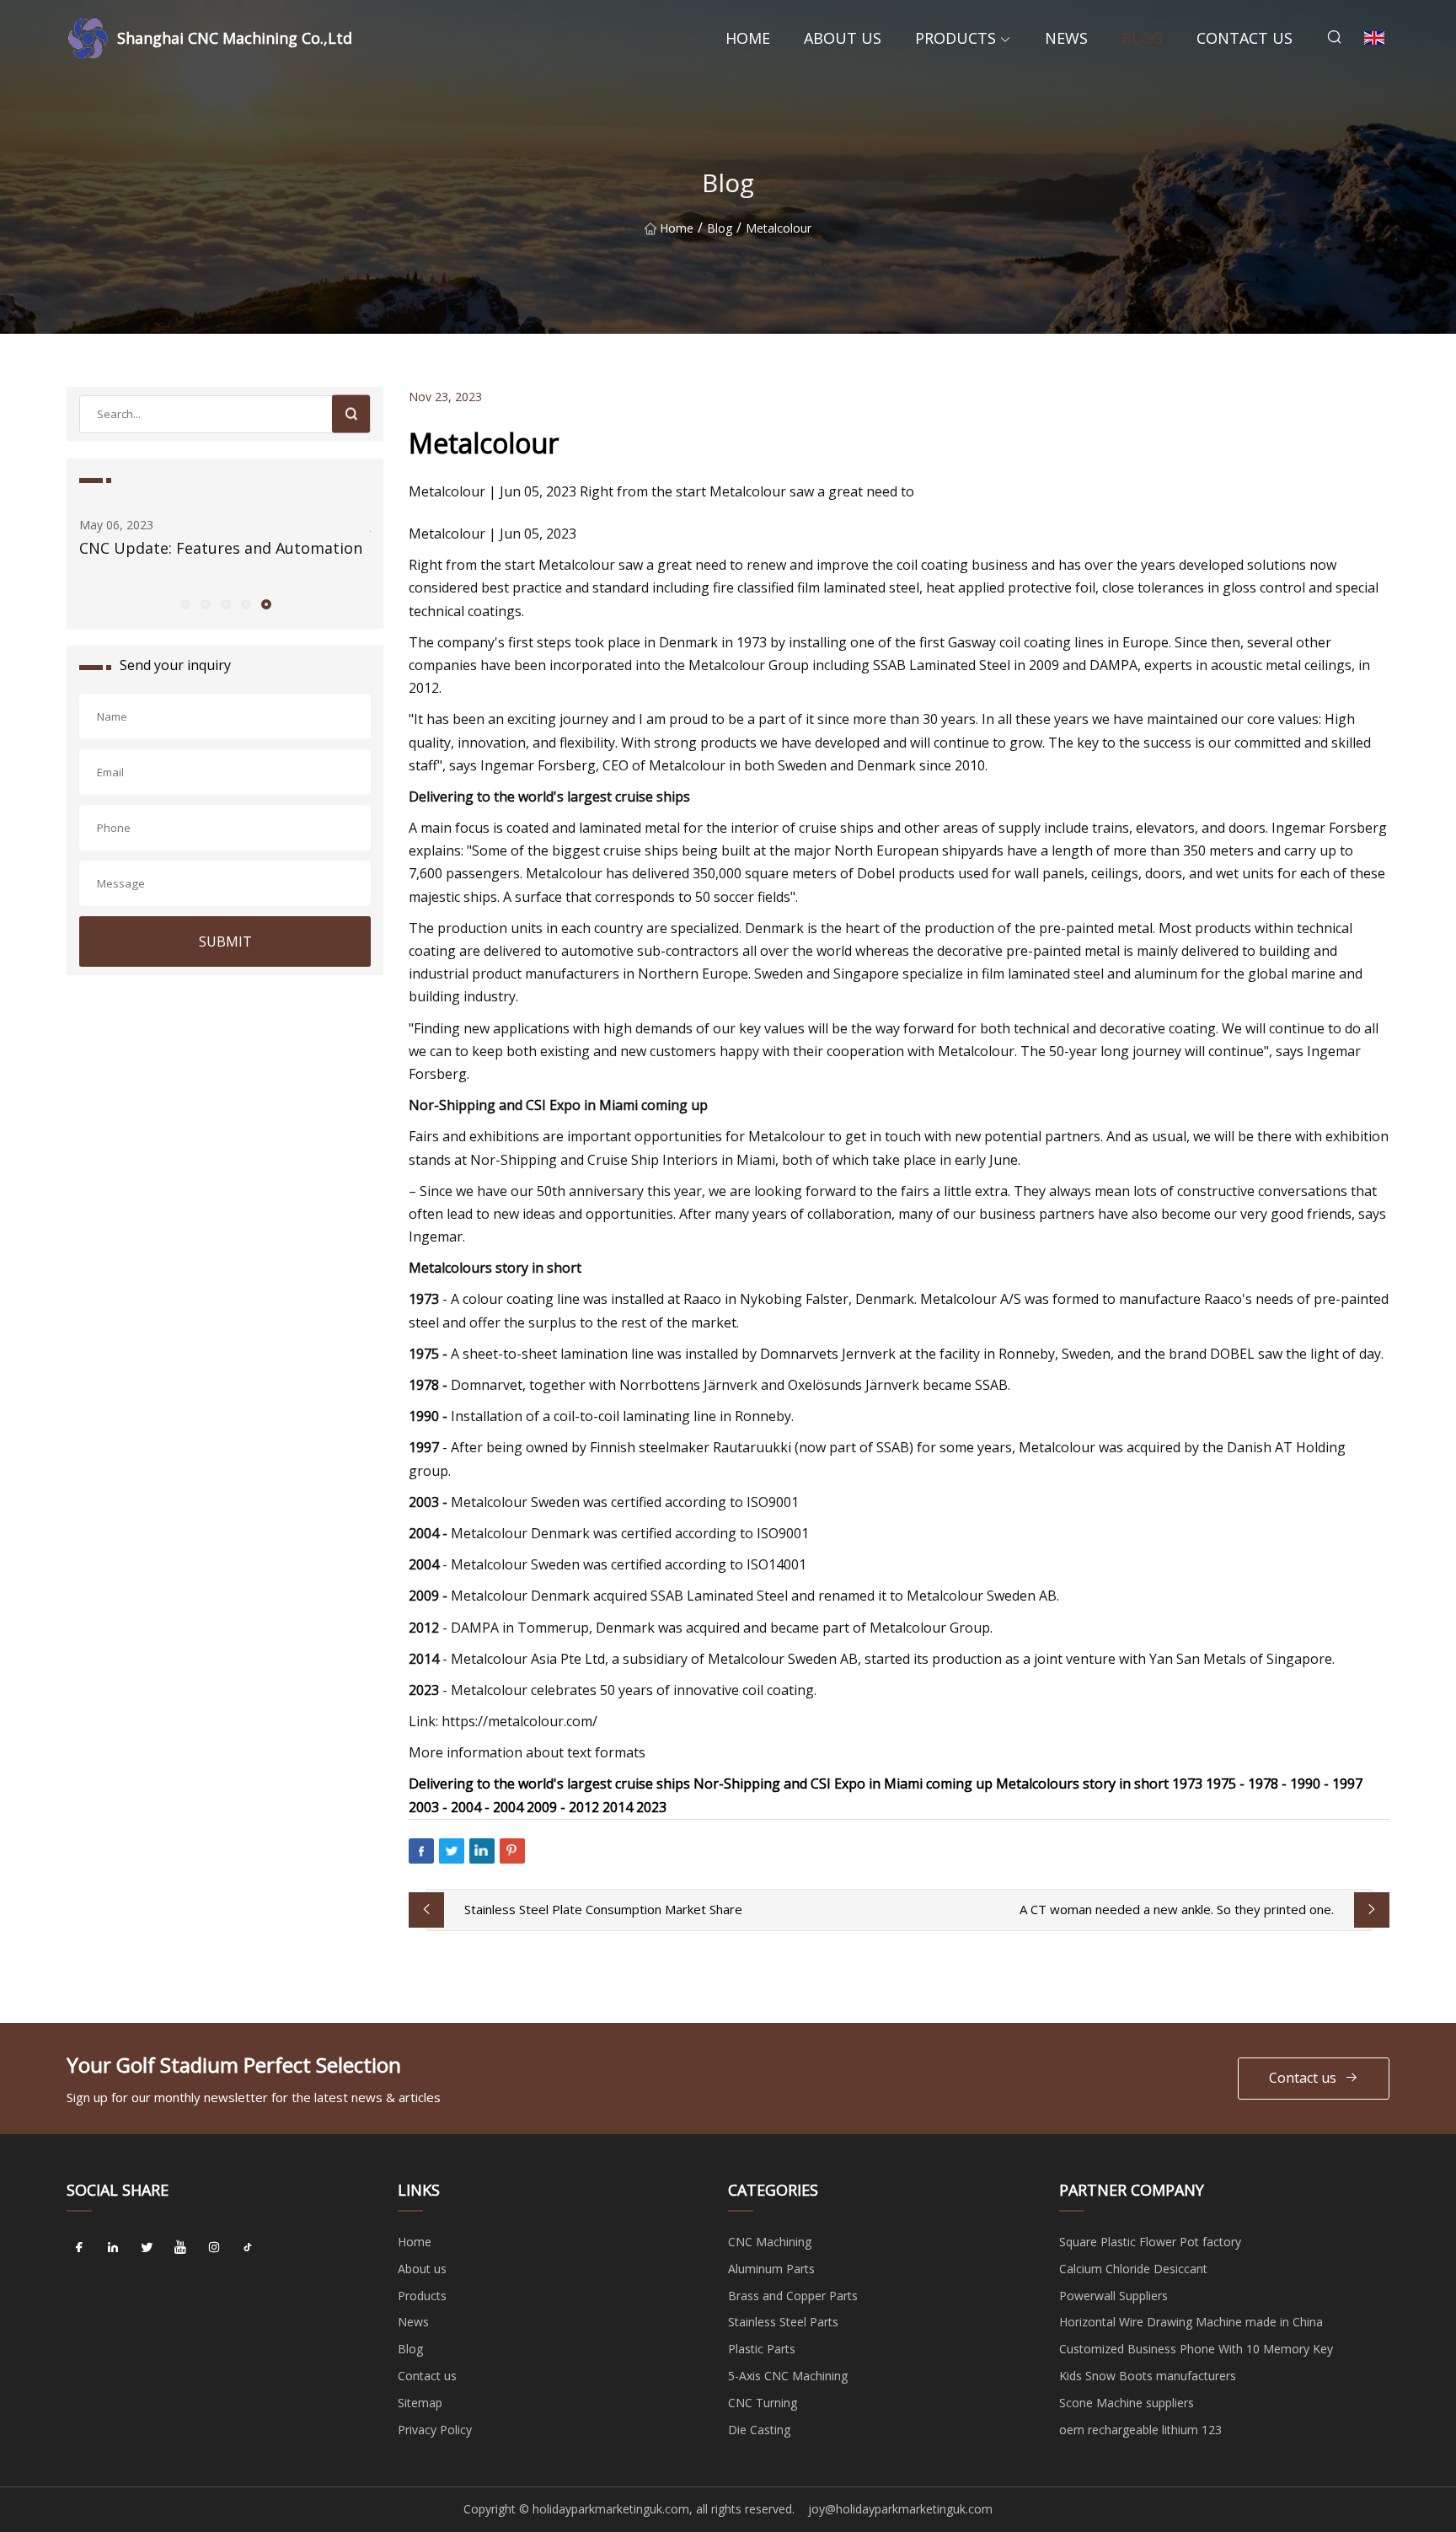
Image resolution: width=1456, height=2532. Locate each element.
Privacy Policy (435, 2430)
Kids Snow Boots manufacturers (1148, 2376)
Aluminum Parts (771, 2269)
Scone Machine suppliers (1127, 2403)
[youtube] (180, 2248)
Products (955, 38)
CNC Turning (763, 2403)
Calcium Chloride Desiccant (1133, 2269)
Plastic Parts (762, 2349)
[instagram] (214, 2248)
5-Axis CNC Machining (788, 2376)
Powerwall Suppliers (1113, 2296)
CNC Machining (770, 2242)
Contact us (1245, 38)
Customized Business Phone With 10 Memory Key (1196, 2349)
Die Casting (759, 2430)
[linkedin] (113, 2248)
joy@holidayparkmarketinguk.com (900, 2509)
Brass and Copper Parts (793, 2296)
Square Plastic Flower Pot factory (1150, 2242)
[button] (185, 603)
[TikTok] (248, 2248)
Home (748, 38)
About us (843, 38)
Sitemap (420, 2403)
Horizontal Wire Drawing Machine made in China (1191, 2322)
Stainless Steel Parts (783, 2322)
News (1066, 38)
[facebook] (79, 2248)
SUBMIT (225, 941)
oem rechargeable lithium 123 (1140, 2430)
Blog (1142, 38)
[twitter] (147, 2248)
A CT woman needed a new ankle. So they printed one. (1177, 1909)
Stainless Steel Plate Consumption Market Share (603, 1909)
